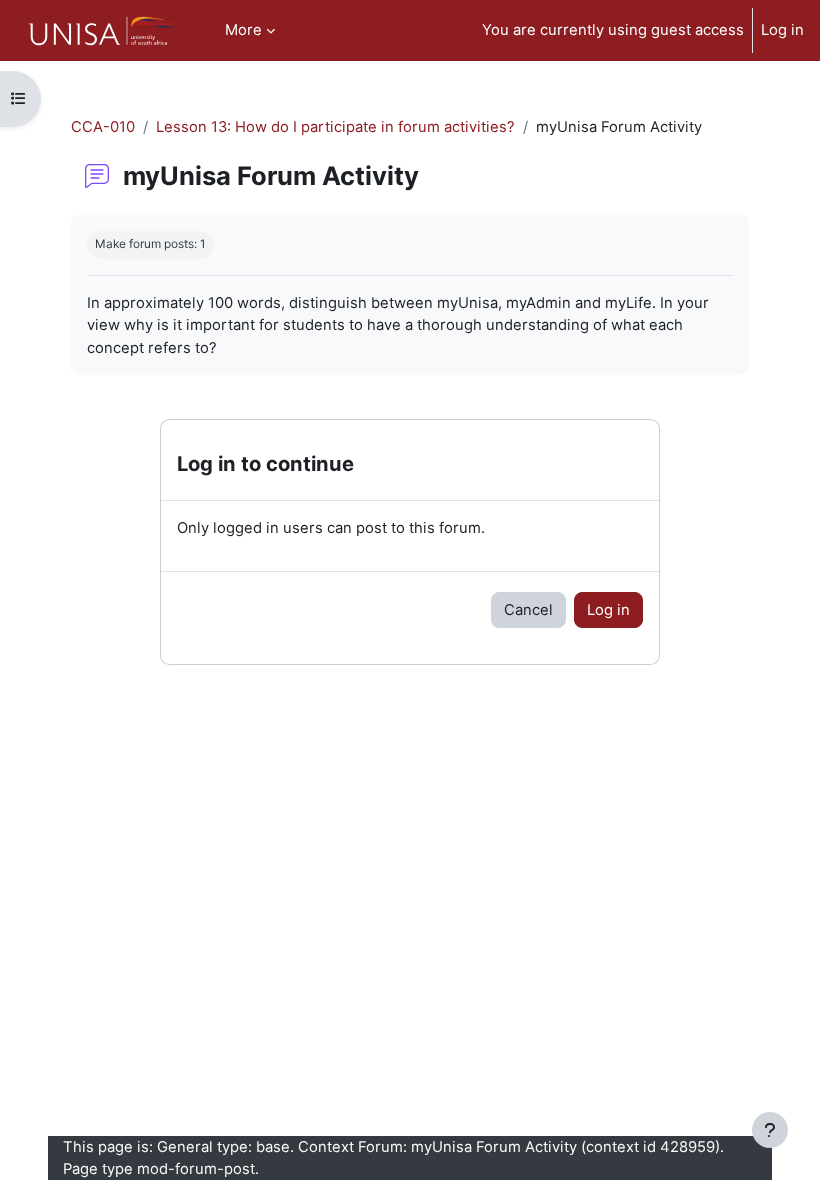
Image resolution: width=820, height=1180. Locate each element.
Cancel (528, 610)
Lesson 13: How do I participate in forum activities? (335, 127)
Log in (782, 30)
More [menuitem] (243, 30)
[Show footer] (770, 1130)
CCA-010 (103, 127)
